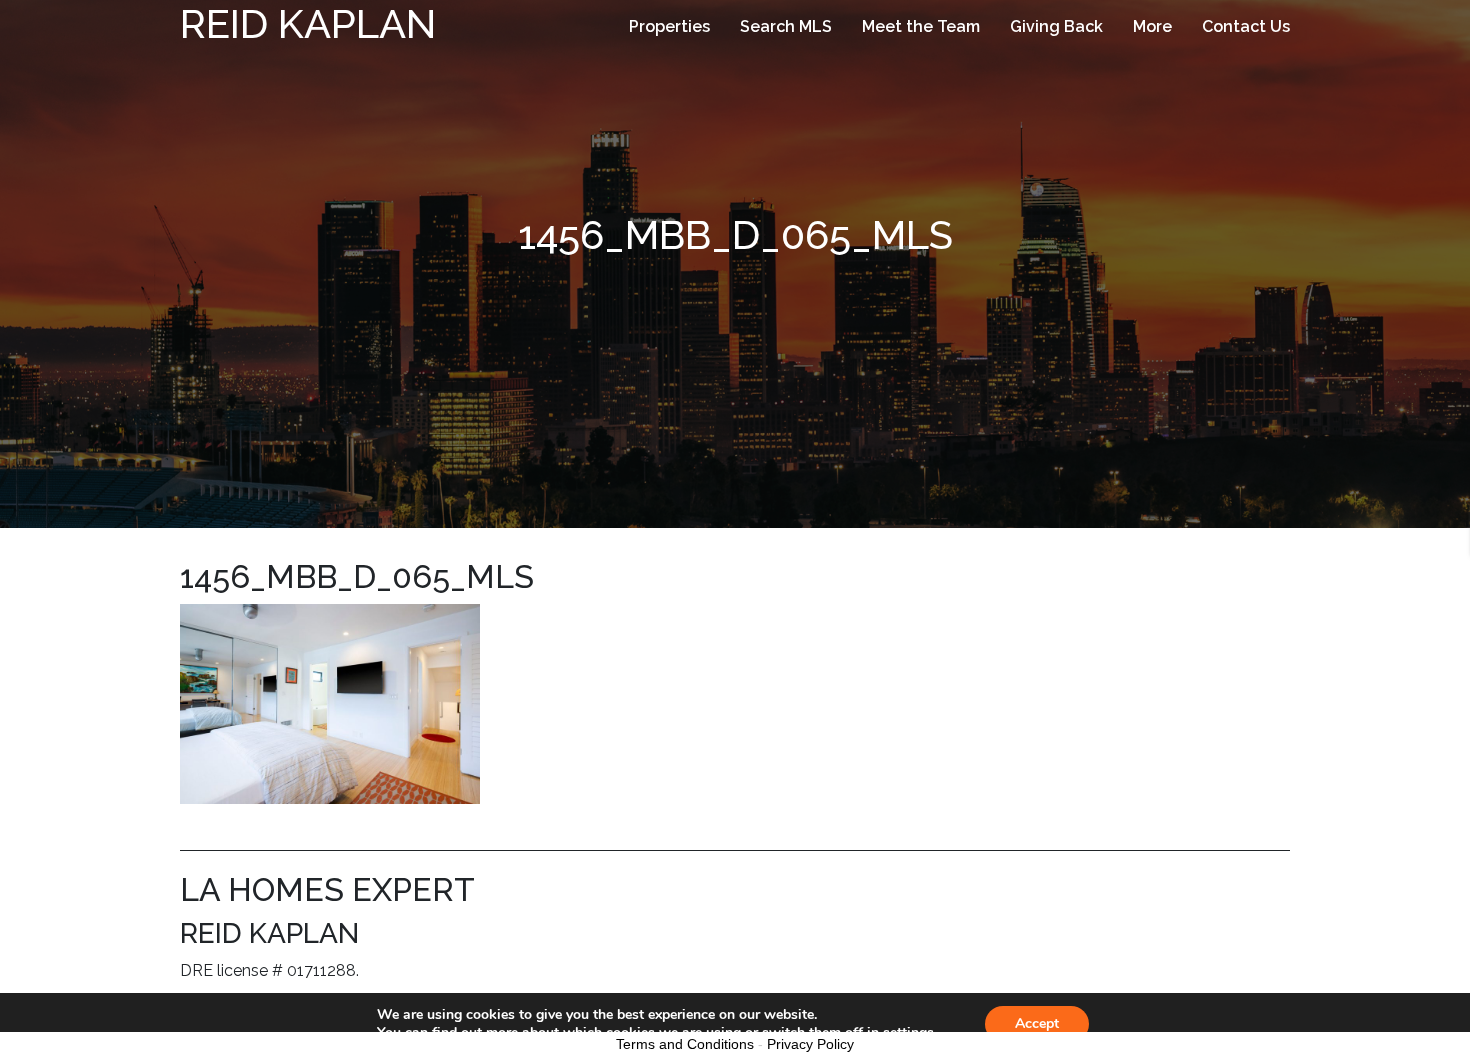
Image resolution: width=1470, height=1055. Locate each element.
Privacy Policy (810, 1044)
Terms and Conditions (685, 1044)
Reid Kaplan (308, 23)
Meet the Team (921, 26)
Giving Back (1056, 26)
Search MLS (786, 26)
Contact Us (1246, 26)
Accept (1037, 1023)
